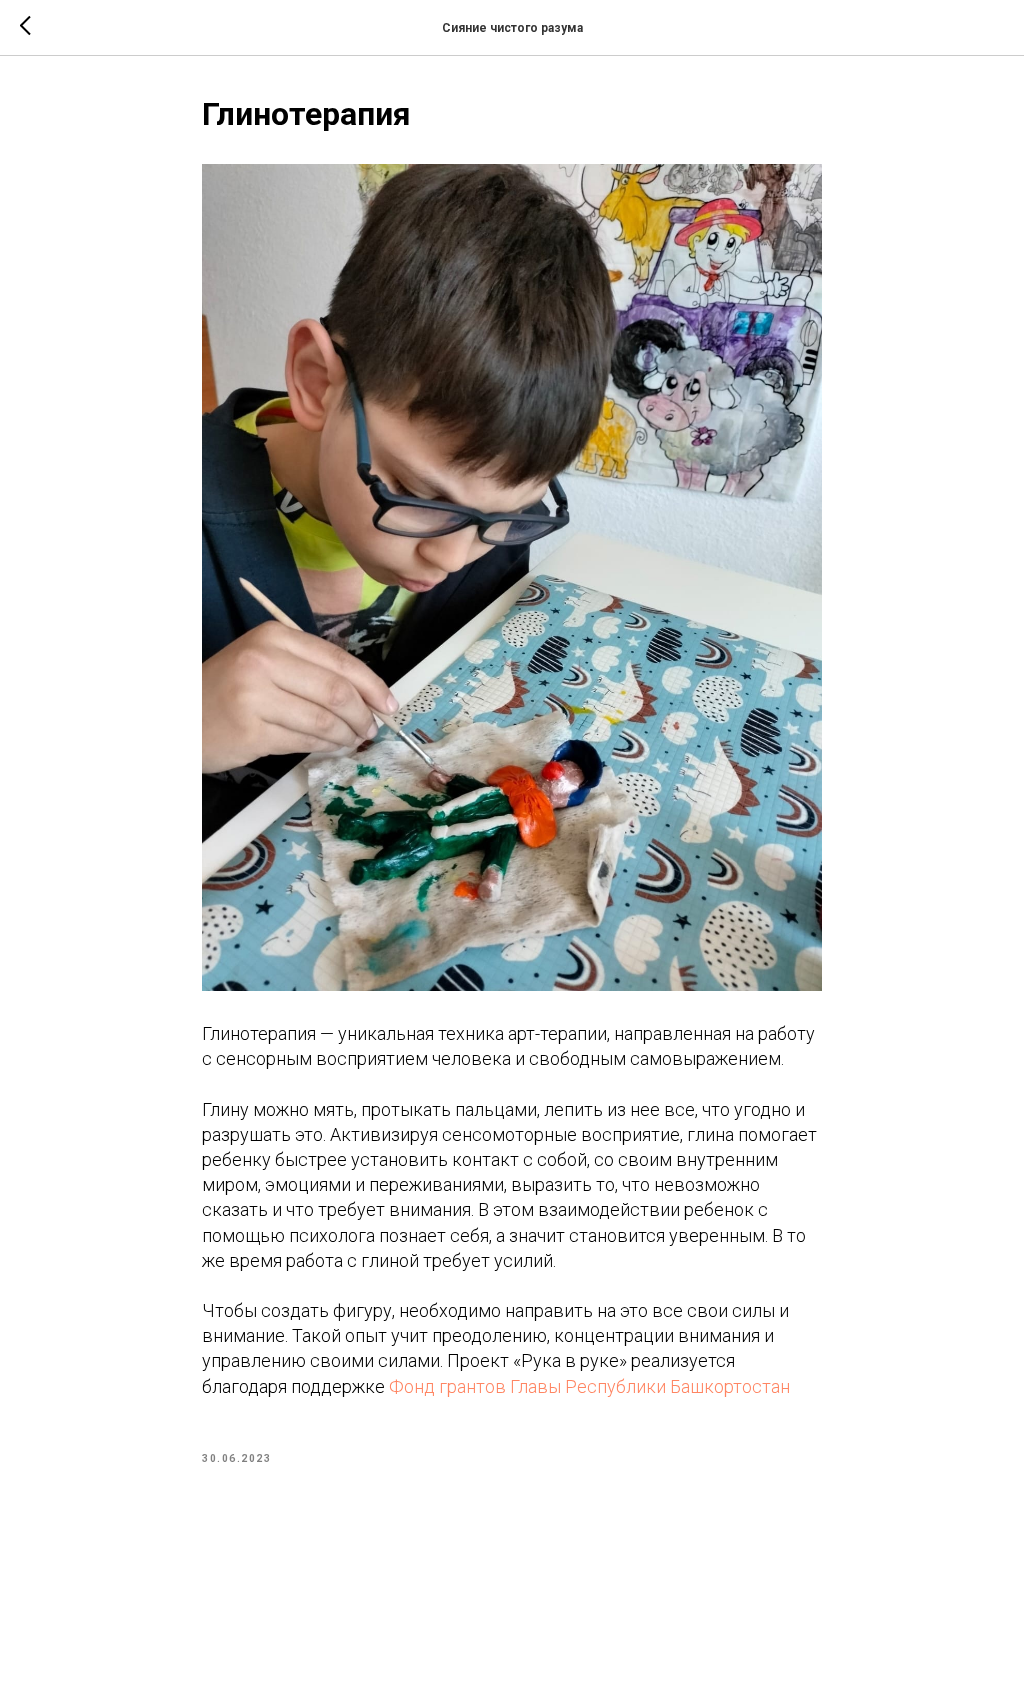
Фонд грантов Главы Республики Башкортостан (589, 1386)
